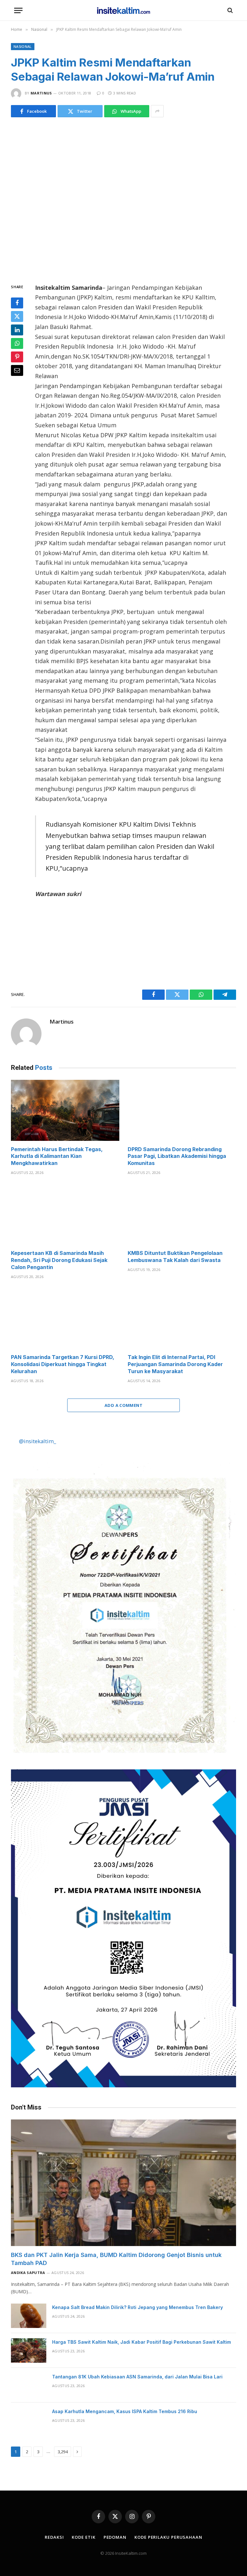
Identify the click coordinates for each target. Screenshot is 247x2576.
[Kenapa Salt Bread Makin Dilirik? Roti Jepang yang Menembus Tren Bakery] (29, 2316)
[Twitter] (17, 316)
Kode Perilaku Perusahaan (168, 2537)
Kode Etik (83, 2537)
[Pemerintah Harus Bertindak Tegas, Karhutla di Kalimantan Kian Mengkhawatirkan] (65, 1110)
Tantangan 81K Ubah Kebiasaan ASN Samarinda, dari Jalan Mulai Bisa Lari (137, 2377)
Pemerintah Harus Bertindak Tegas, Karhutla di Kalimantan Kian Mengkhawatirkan (57, 1156)
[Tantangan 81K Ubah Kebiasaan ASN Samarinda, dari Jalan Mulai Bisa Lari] (29, 2385)
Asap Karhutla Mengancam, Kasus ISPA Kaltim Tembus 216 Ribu (125, 2411)
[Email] (17, 370)
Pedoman (115, 2537)
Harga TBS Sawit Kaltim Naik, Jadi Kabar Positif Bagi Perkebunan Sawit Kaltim (142, 2342)
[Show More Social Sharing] (157, 111)
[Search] (229, 10)
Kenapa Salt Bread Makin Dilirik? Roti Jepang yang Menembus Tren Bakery (137, 2307)
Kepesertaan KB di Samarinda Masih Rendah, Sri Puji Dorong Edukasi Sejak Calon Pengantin (59, 1260)
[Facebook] (17, 303)
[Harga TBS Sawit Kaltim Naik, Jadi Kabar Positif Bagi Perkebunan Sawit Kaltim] (29, 2350)
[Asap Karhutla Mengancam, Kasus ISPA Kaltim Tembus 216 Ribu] (29, 2420)
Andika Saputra (28, 2273)
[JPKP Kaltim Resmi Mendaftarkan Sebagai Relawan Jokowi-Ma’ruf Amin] (123, 199)
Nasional (23, 46)
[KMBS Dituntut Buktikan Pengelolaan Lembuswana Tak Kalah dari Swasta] (182, 1214)
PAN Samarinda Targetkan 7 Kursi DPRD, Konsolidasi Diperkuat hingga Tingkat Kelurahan (63, 1364)
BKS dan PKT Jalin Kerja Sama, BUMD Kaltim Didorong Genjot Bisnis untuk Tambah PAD (116, 2259)
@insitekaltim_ (37, 1441)
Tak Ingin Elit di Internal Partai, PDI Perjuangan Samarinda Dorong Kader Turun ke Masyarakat (175, 1364)
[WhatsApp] (17, 343)
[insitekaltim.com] (124, 10)
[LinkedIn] (17, 330)
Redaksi (54, 2537)
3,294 (63, 2452)
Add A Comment (123, 1405)
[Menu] (18, 10)
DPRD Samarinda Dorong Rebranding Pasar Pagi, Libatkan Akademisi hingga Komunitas (177, 1156)
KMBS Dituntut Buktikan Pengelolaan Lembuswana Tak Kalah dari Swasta (175, 1257)
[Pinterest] (17, 357)
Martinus (41, 93)
